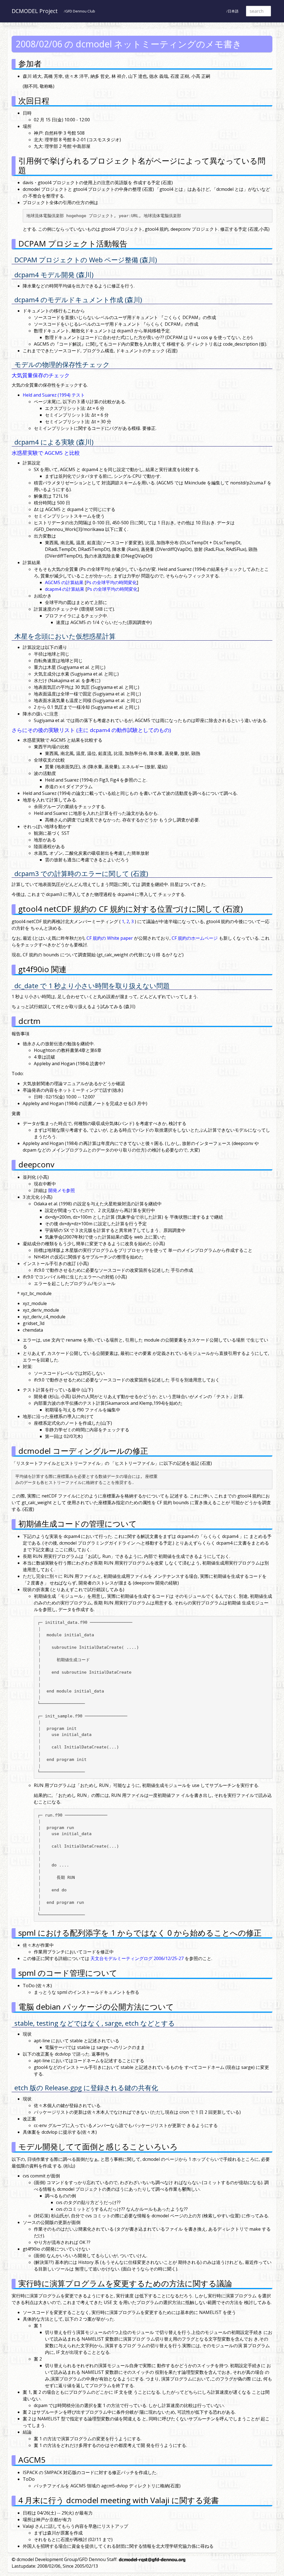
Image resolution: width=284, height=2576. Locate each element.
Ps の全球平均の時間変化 (111, 582)
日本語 (233, 11)
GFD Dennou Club (80, 11)
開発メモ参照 (62, 1190)
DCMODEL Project (35, 11)
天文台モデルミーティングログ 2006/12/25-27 (137, 1958)
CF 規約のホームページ (195, 938)
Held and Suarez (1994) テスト (54, 395)
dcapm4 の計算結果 (65, 589)
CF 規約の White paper (110, 938)
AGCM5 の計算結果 (64, 582)
